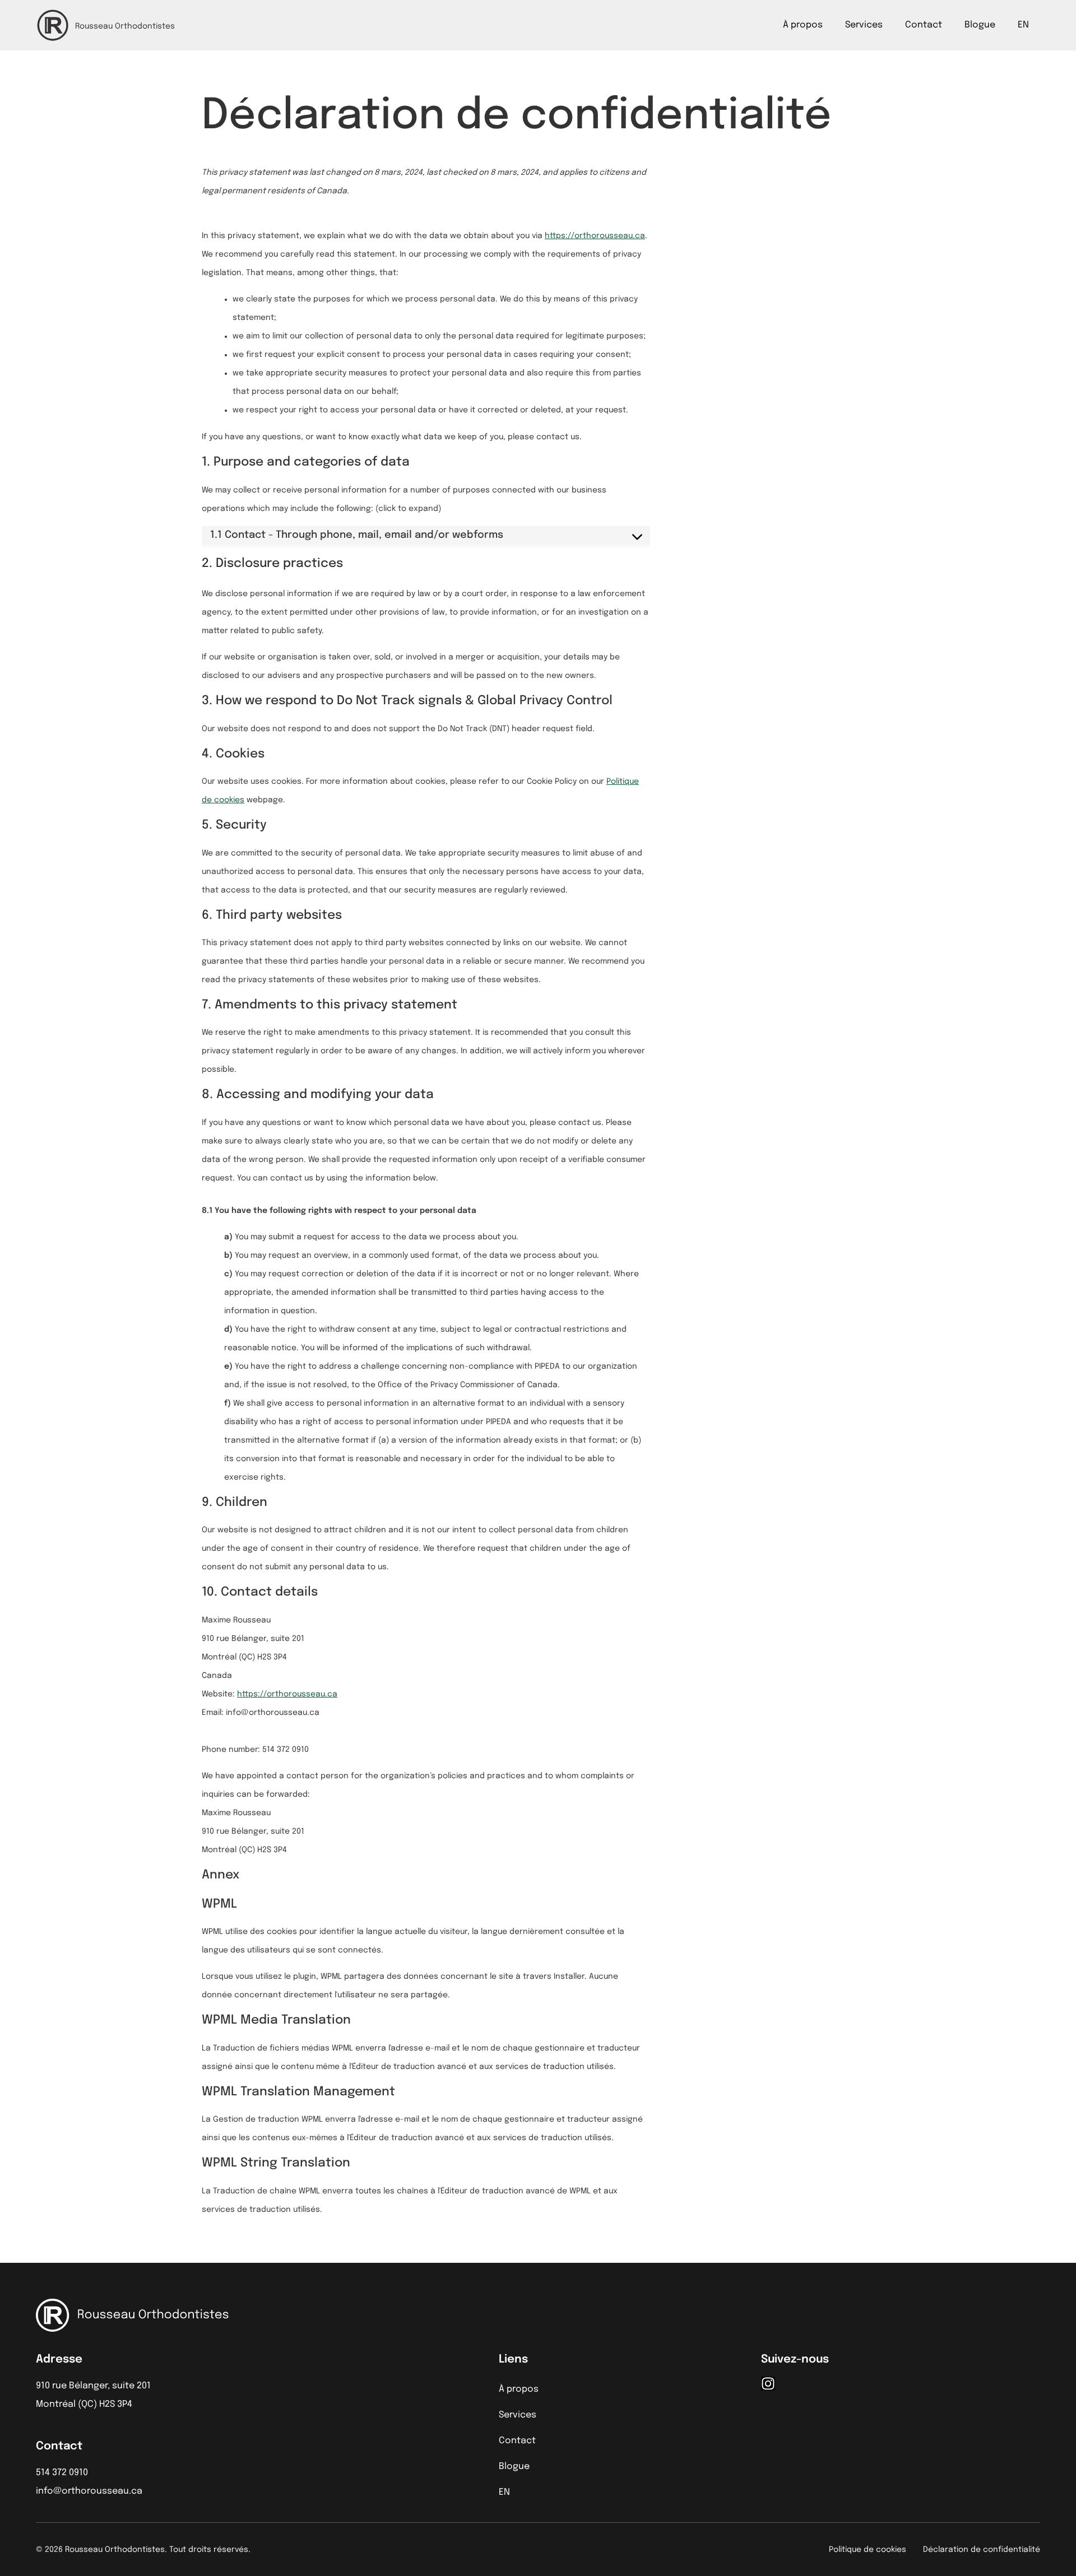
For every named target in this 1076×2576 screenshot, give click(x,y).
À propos (803, 25)
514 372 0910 (62, 2473)
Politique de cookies (868, 2550)
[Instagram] (768, 2384)
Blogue (980, 25)
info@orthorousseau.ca (89, 2491)
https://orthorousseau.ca (595, 236)
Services (864, 25)
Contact (924, 25)
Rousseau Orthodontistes (125, 26)
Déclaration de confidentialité (982, 2550)
